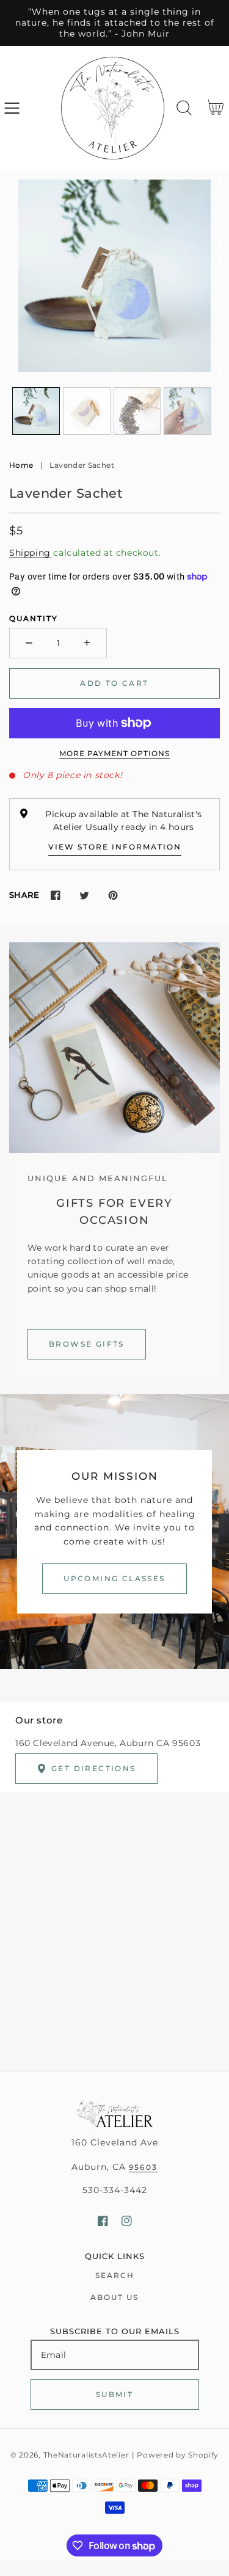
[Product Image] (114, 276)
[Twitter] (84, 895)
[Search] (184, 108)
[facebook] (103, 2221)
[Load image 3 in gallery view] (137, 411)
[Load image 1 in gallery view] (36, 411)
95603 (144, 2167)
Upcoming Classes (114, 1578)
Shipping (30, 553)
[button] (12, 108)
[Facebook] (55, 895)
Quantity (34, 618)
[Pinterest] (113, 895)
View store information (115, 847)
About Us (114, 2297)
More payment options (114, 753)
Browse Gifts (87, 1344)
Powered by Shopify (178, 2455)
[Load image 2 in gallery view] (87, 411)
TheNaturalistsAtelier (86, 2455)
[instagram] (127, 2221)
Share (24, 895)
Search (115, 2275)
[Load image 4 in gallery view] (187, 411)
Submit (114, 2394)
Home (21, 465)
